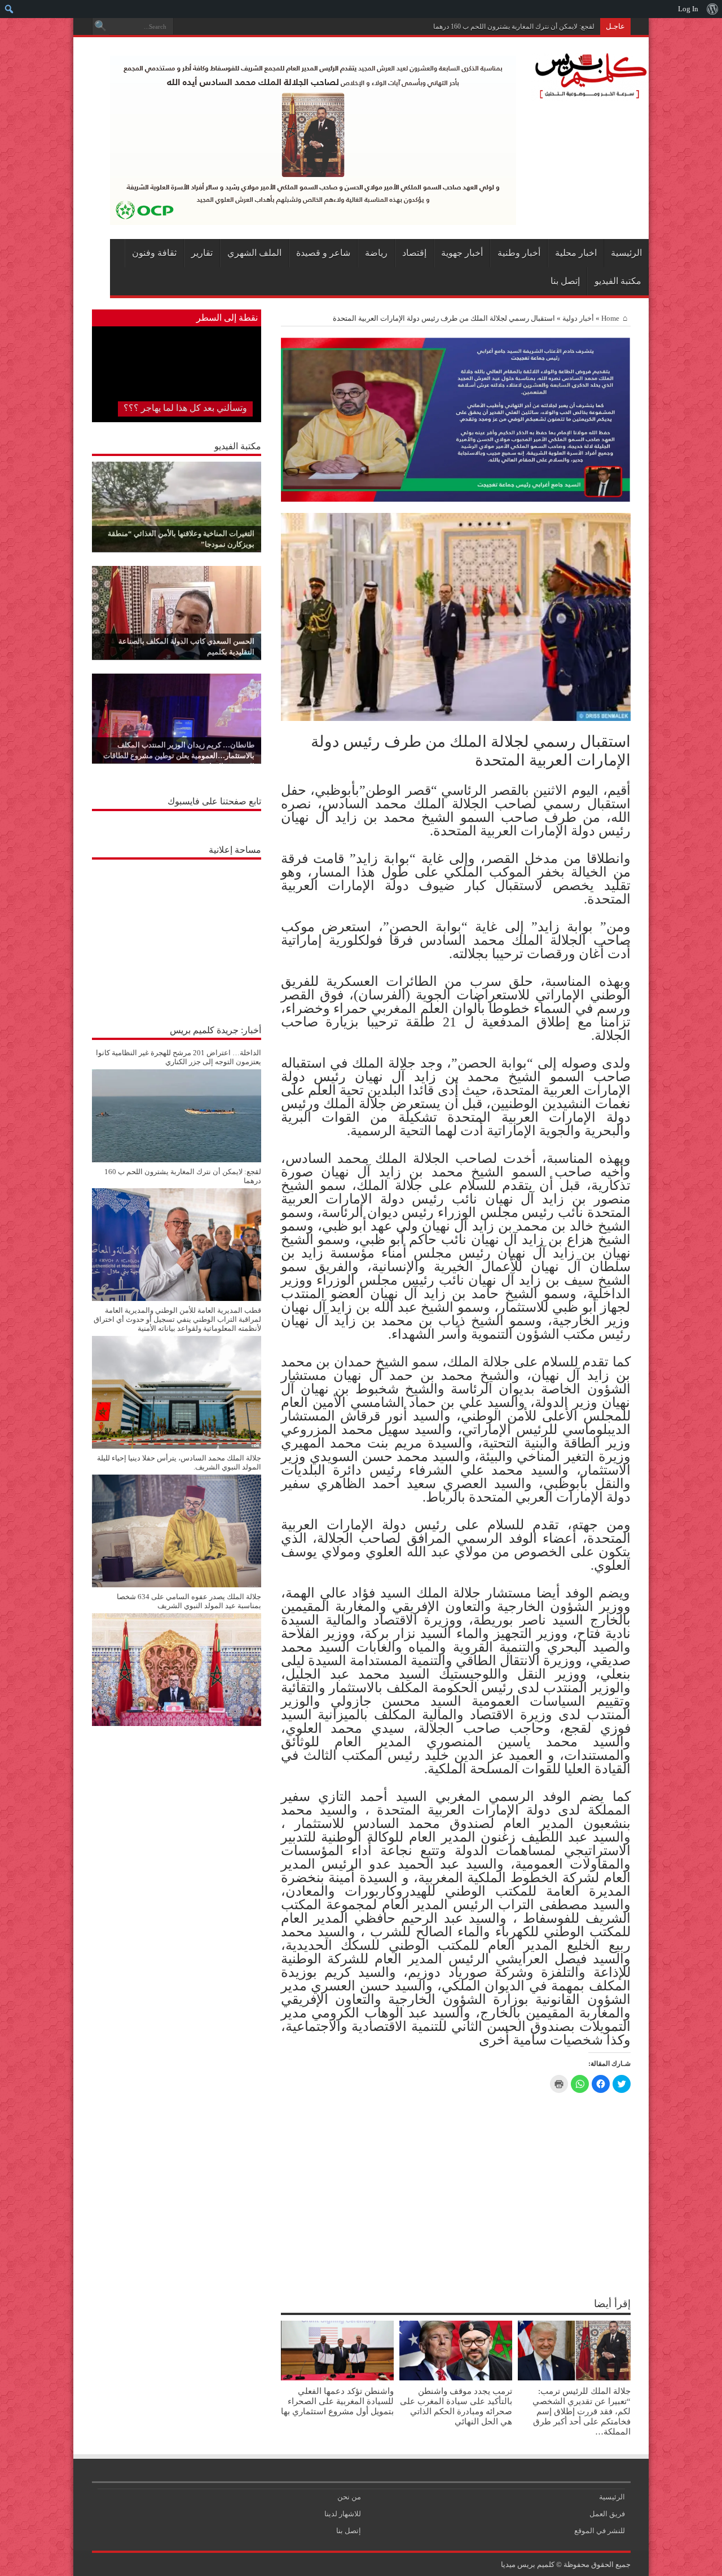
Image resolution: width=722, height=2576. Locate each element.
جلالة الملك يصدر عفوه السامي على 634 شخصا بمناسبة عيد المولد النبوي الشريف (189, 1601)
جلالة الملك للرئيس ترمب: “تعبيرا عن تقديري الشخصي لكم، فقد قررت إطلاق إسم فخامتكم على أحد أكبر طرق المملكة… (582, 2411)
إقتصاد (414, 253)
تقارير (202, 253)
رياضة (376, 253)
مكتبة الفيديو (618, 281)
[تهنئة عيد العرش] (456, 499)
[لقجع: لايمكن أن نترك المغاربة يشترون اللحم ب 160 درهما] (177, 1298)
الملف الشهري (254, 253)
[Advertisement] (177, 936)
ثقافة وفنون (154, 253)
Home (610, 318)
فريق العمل (607, 2514)
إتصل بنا (565, 281)
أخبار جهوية (462, 253)
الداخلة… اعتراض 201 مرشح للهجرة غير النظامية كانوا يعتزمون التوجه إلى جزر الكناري (179, 1057)
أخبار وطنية (519, 253)
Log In (688, 9)
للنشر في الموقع (600, 2531)
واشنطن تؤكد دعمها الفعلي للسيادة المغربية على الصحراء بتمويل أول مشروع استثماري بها (337, 2401)
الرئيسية (626, 253)
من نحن (349, 2497)
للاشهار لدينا (343, 2514)
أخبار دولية (578, 318)
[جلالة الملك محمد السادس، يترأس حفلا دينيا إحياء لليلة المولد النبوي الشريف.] (177, 1585)
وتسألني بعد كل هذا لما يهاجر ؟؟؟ (185, 408)
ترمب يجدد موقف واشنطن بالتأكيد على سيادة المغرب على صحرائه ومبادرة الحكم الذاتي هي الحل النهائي (456, 2406)
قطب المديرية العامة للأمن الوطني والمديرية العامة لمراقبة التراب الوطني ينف (485, 26)
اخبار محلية (576, 253)
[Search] (100, 26)
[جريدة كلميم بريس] (589, 94)
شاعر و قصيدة (323, 253)
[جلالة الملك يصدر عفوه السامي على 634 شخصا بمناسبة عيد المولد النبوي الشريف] (177, 1723)
